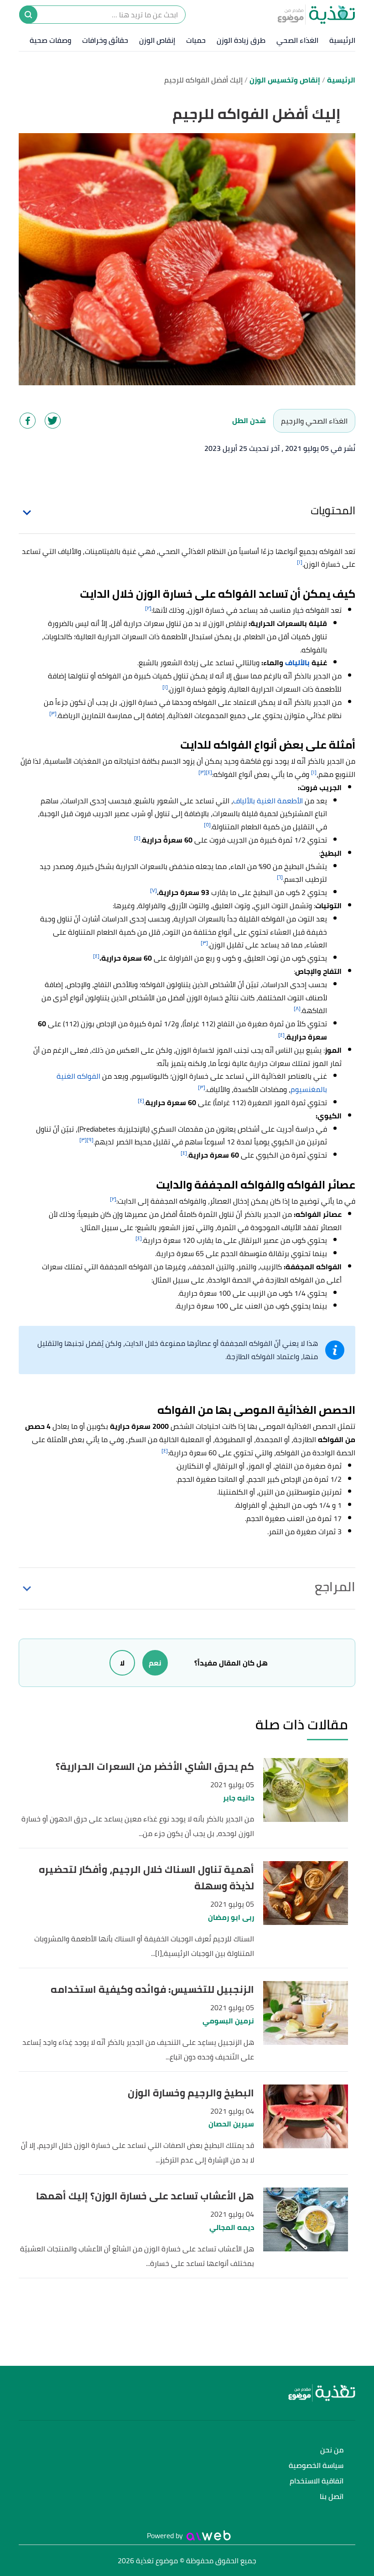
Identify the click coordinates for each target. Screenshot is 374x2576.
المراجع (335, 1587)
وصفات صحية (50, 40)
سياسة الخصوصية (316, 2466)
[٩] (90, 1140)
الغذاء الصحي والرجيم (314, 421)
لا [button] (122, 1663)
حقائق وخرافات (105, 40)
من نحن (332, 2450)
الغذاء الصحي (297, 40)
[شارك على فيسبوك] (28, 421)
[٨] (297, 1008)
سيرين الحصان (231, 2124)
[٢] (148, 608)
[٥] (207, 825)
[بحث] (28, 15)
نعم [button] (155, 1663)
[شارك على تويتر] (53, 421)
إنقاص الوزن (157, 40)
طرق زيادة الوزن (241, 40)
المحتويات (333, 510)
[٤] (209, 772)
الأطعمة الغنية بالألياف (268, 801)
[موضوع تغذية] (187, 2393)
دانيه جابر (239, 1798)
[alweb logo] (209, 2535)
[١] (300, 562)
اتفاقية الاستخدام (317, 2481)
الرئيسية (342, 40)
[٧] (153, 890)
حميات (196, 40)
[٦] (280, 877)
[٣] (53, 713)
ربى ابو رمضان (231, 1917)
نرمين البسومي (228, 2021)
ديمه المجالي (232, 2227)
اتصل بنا (332, 2497)
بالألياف (297, 662)
